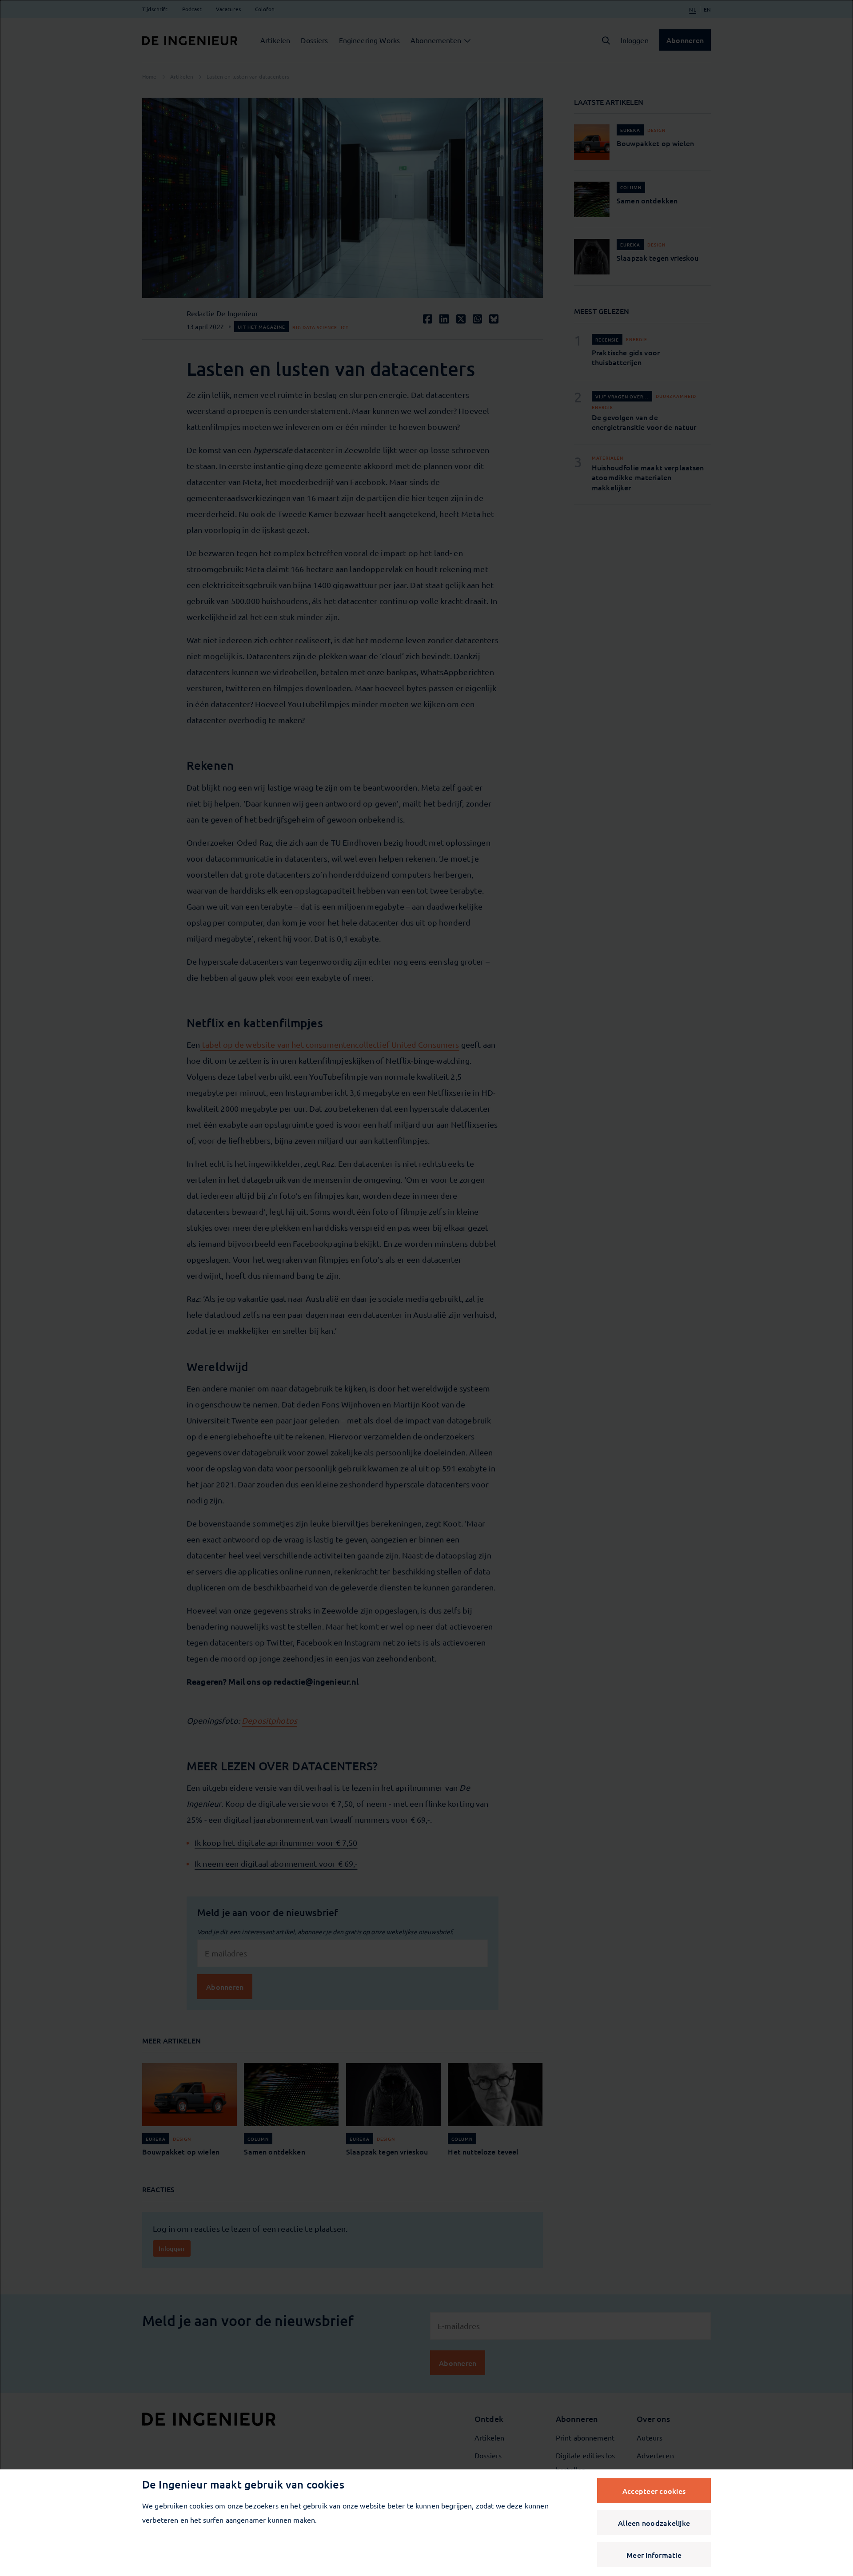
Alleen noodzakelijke (654, 2523)
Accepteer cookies (654, 2491)
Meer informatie (654, 2555)
